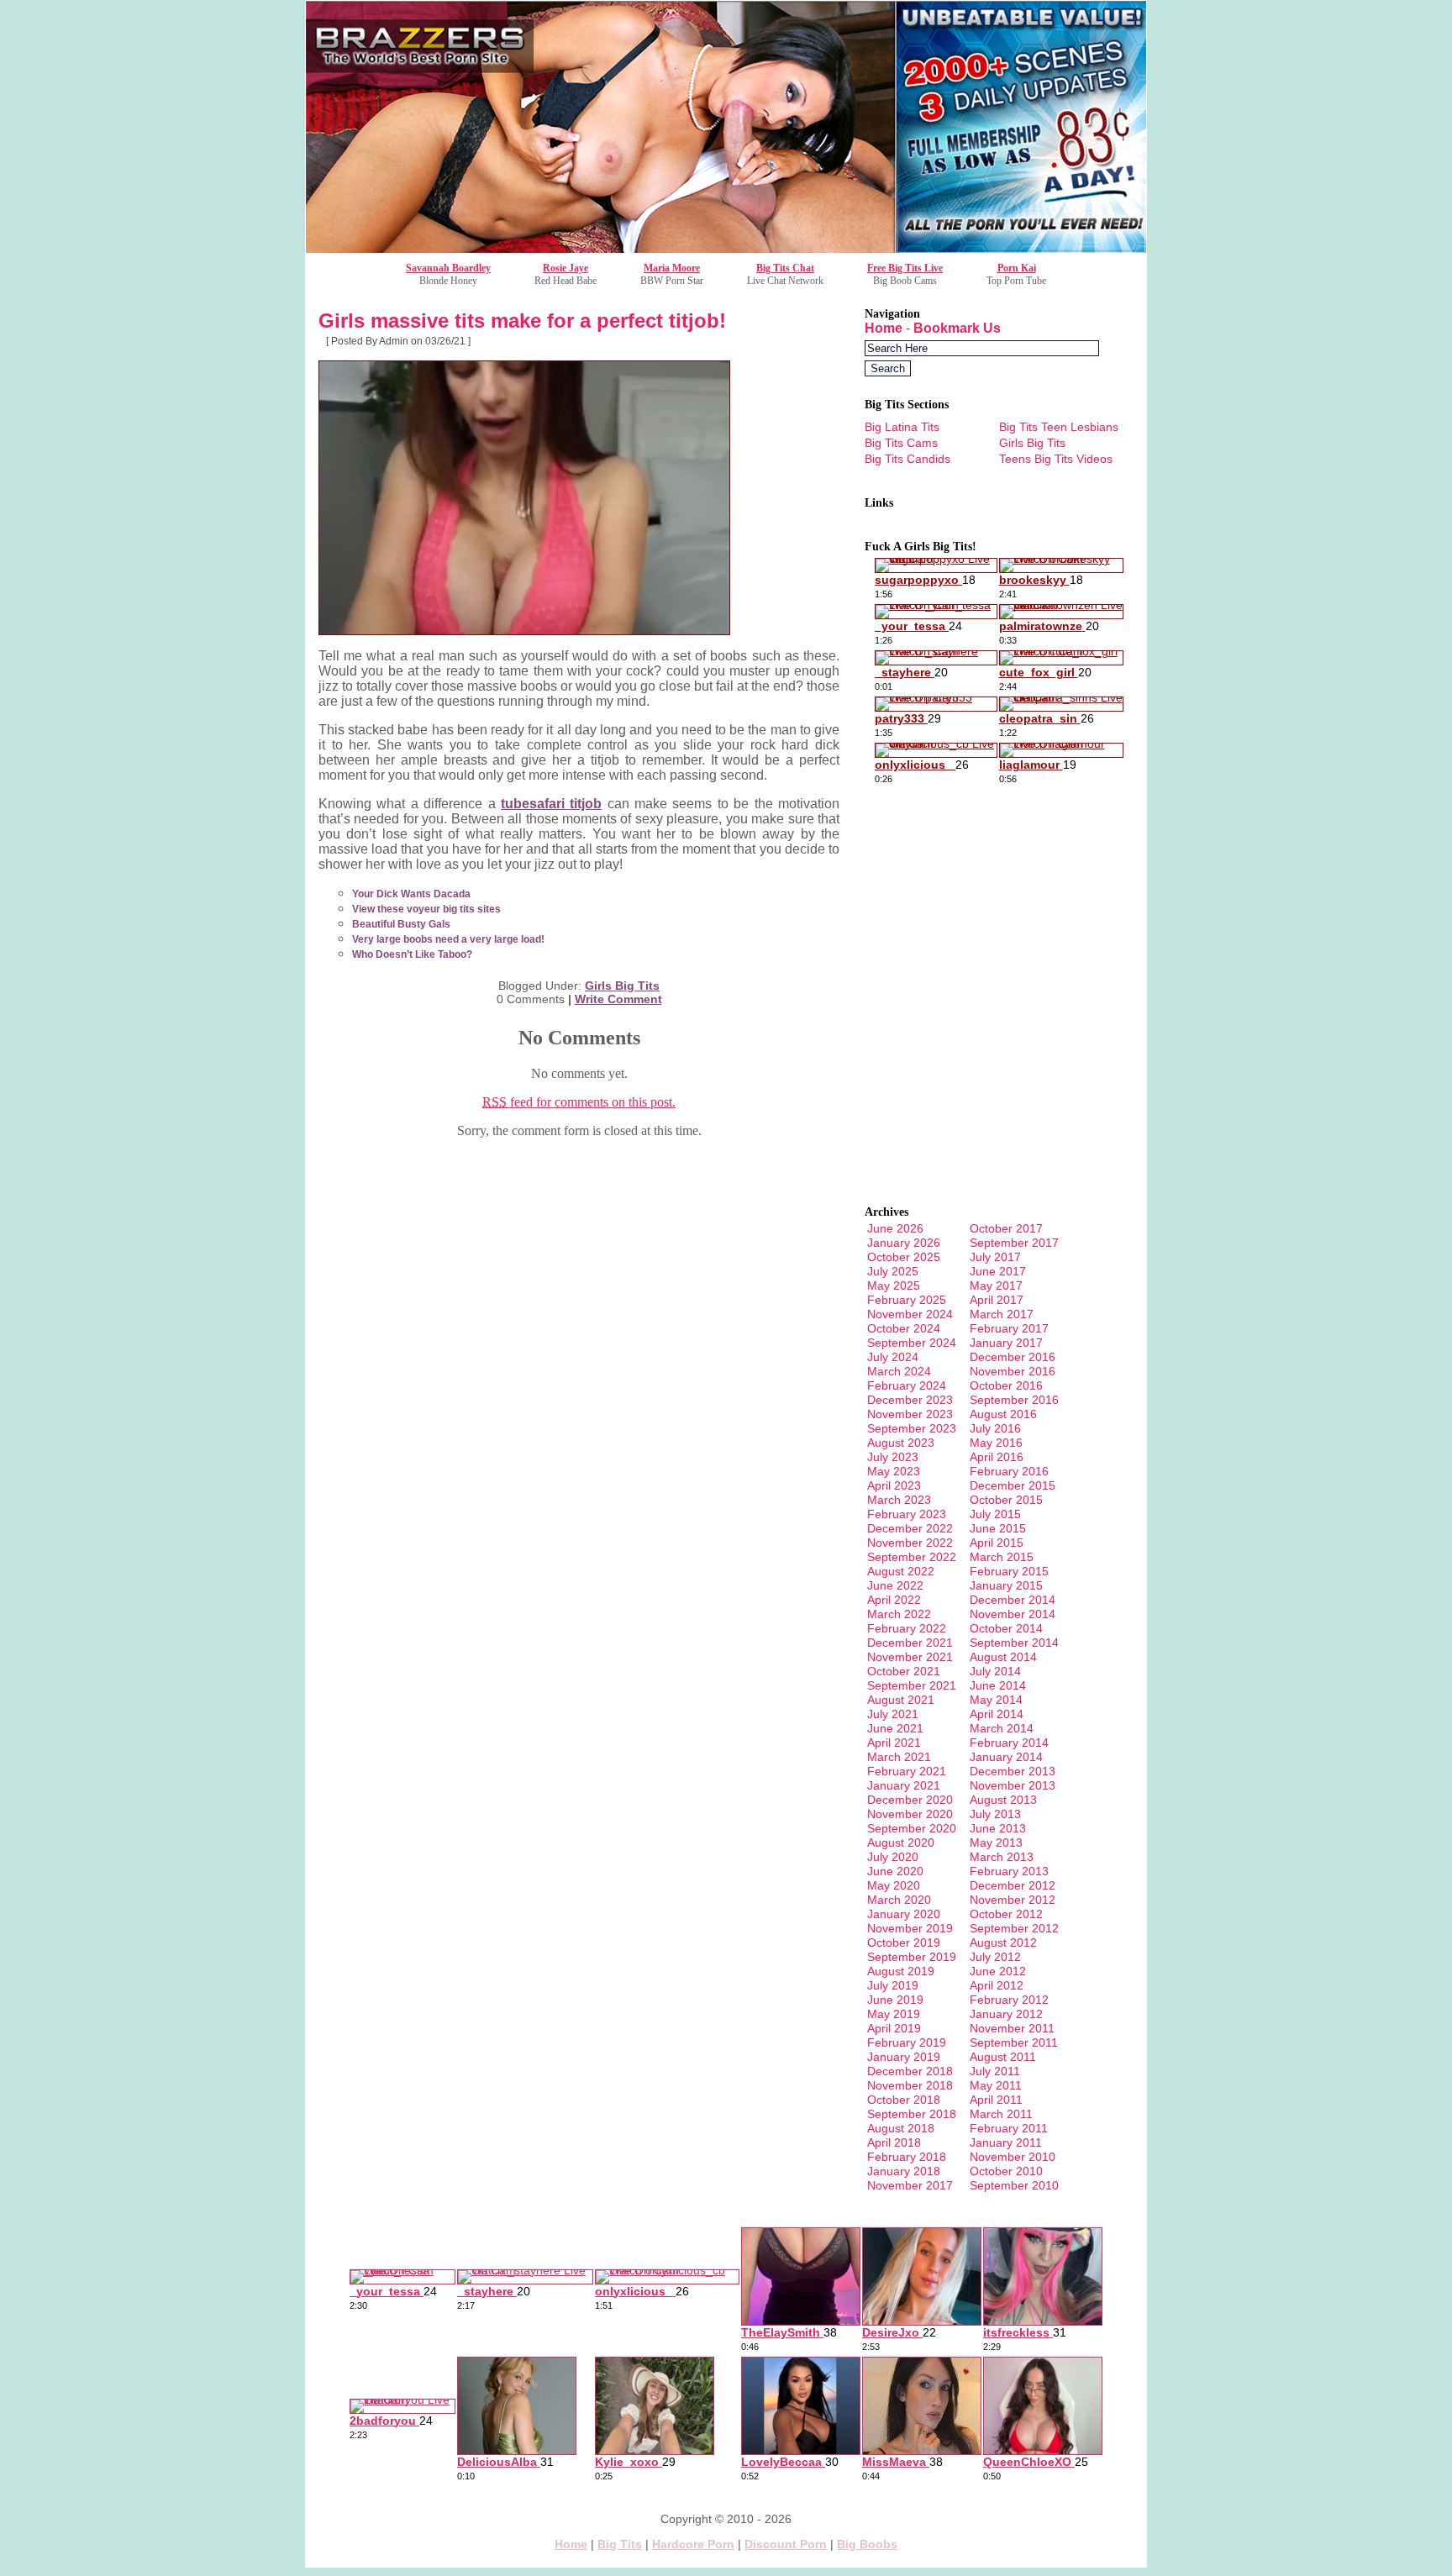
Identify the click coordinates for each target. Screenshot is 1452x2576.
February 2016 (1009, 1471)
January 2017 (1006, 1343)
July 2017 (995, 1257)
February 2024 (907, 1385)
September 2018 (912, 2114)
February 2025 (907, 1300)
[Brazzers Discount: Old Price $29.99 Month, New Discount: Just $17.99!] (726, 248)
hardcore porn (693, 2544)
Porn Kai (1017, 268)
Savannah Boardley (448, 268)
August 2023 (901, 1443)
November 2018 (910, 2085)
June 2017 (998, 1271)
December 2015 (1013, 1485)
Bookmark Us (957, 328)
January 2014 (1006, 1757)
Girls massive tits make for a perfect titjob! (522, 321)
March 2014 (1002, 1728)
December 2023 (910, 1400)
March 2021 (899, 1757)
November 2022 (910, 1543)
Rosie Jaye (566, 268)
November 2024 (910, 1314)
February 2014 (1009, 1743)
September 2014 (1014, 1643)
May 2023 (894, 1471)
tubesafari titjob (551, 804)
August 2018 (901, 2128)
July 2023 (893, 1457)
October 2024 (904, 1328)
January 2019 (904, 2057)
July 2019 (893, 1985)
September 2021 (912, 1685)
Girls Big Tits (622, 986)
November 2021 (910, 1657)
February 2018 (907, 2157)
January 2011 (1006, 2142)
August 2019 (901, 1971)
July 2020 (893, 1857)
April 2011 (996, 2100)
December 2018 (910, 2071)
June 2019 (895, 2000)
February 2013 (1009, 1871)
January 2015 (1006, 1585)
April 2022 (894, 1600)
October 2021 (904, 1671)
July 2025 (893, 1271)
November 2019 (910, 1928)
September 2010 (1014, 2185)
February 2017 (1009, 1328)
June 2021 (895, 1728)
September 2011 (1014, 2042)
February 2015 (1009, 1571)
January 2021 (904, 1785)
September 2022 (912, 1557)
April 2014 (997, 1714)
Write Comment (618, 999)
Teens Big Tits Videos (1056, 459)
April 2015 (997, 1543)
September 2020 (912, 1828)
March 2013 (1002, 1857)
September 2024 (912, 1343)
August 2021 (901, 1700)
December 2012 (1013, 1885)
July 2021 (893, 1714)
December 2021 (910, 1643)
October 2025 (904, 1257)
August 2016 (1003, 1414)
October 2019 (904, 1943)
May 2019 (894, 2014)
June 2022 (895, 1585)
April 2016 (997, 1457)
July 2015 (995, 1514)
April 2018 (894, 2142)
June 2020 (895, 1871)
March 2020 (899, 1900)
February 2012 (1009, 2000)
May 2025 (894, 1285)
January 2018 (904, 2171)
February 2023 (907, 1514)
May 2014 (996, 1700)
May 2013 (996, 1843)
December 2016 (1013, 1357)
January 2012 (1006, 2014)
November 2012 (1013, 1900)
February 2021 (907, 1771)
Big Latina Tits (902, 427)
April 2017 (997, 1300)
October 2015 (1006, 1500)
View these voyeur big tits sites (426, 909)
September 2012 (1014, 1928)
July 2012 (995, 1957)
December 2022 (910, 1528)
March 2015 (1002, 1557)
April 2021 (894, 1743)
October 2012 (1006, 1914)
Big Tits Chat (785, 268)
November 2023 (910, 1414)
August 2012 (1003, 1943)
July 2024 (893, 1357)
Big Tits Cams (901, 443)
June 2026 (895, 1228)
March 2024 (899, 1371)
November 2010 (1013, 2157)
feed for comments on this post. (579, 1102)
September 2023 (912, 1428)
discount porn (786, 2544)
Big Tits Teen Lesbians (1059, 427)
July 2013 (995, 1814)
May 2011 (996, 2085)
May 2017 (996, 1285)
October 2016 (1006, 1385)
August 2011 (1003, 2057)
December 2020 (910, 1800)
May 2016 (996, 1443)
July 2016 (995, 1428)
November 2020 (910, 1814)
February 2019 (907, 2042)
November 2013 (1013, 1785)
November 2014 (1013, 1614)
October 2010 (1006, 2171)
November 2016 (1013, 1371)
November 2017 (910, 2185)
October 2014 (1006, 1628)
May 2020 (894, 1885)
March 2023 (899, 1500)
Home (884, 328)
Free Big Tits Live (905, 268)
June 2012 (998, 1971)
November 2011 (1012, 2028)
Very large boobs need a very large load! (448, 939)
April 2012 (997, 1985)
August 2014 (1003, 1657)
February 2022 (907, 1628)
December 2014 (1013, 1600)
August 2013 (1003, 1800)
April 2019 (894, 2028)
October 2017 (1006, 1228)
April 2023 (894, 1485)
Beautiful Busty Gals (401, 924)
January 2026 (904, 1243)
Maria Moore (672, 268)
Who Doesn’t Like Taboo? (412, 954)
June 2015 (998, 1528)
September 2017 (1014, 1243)
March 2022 (899, 1614)
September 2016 (1014, 1400)
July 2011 (995, 2071)
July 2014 (995, 1671)
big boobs (867, 2544)
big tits (620, 2544)
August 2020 (901, 1843)
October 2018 (904, 2100)
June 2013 (998, 1828)
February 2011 (1009, 2128)
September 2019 (912, 1957)
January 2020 (904, 1914)
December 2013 (1013, 1771)
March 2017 (1002, 1314)
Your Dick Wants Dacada (411, 894)
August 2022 (901, 1571)
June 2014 (998, 1685)
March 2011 (1001, 2114)
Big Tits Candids (907, 459)
